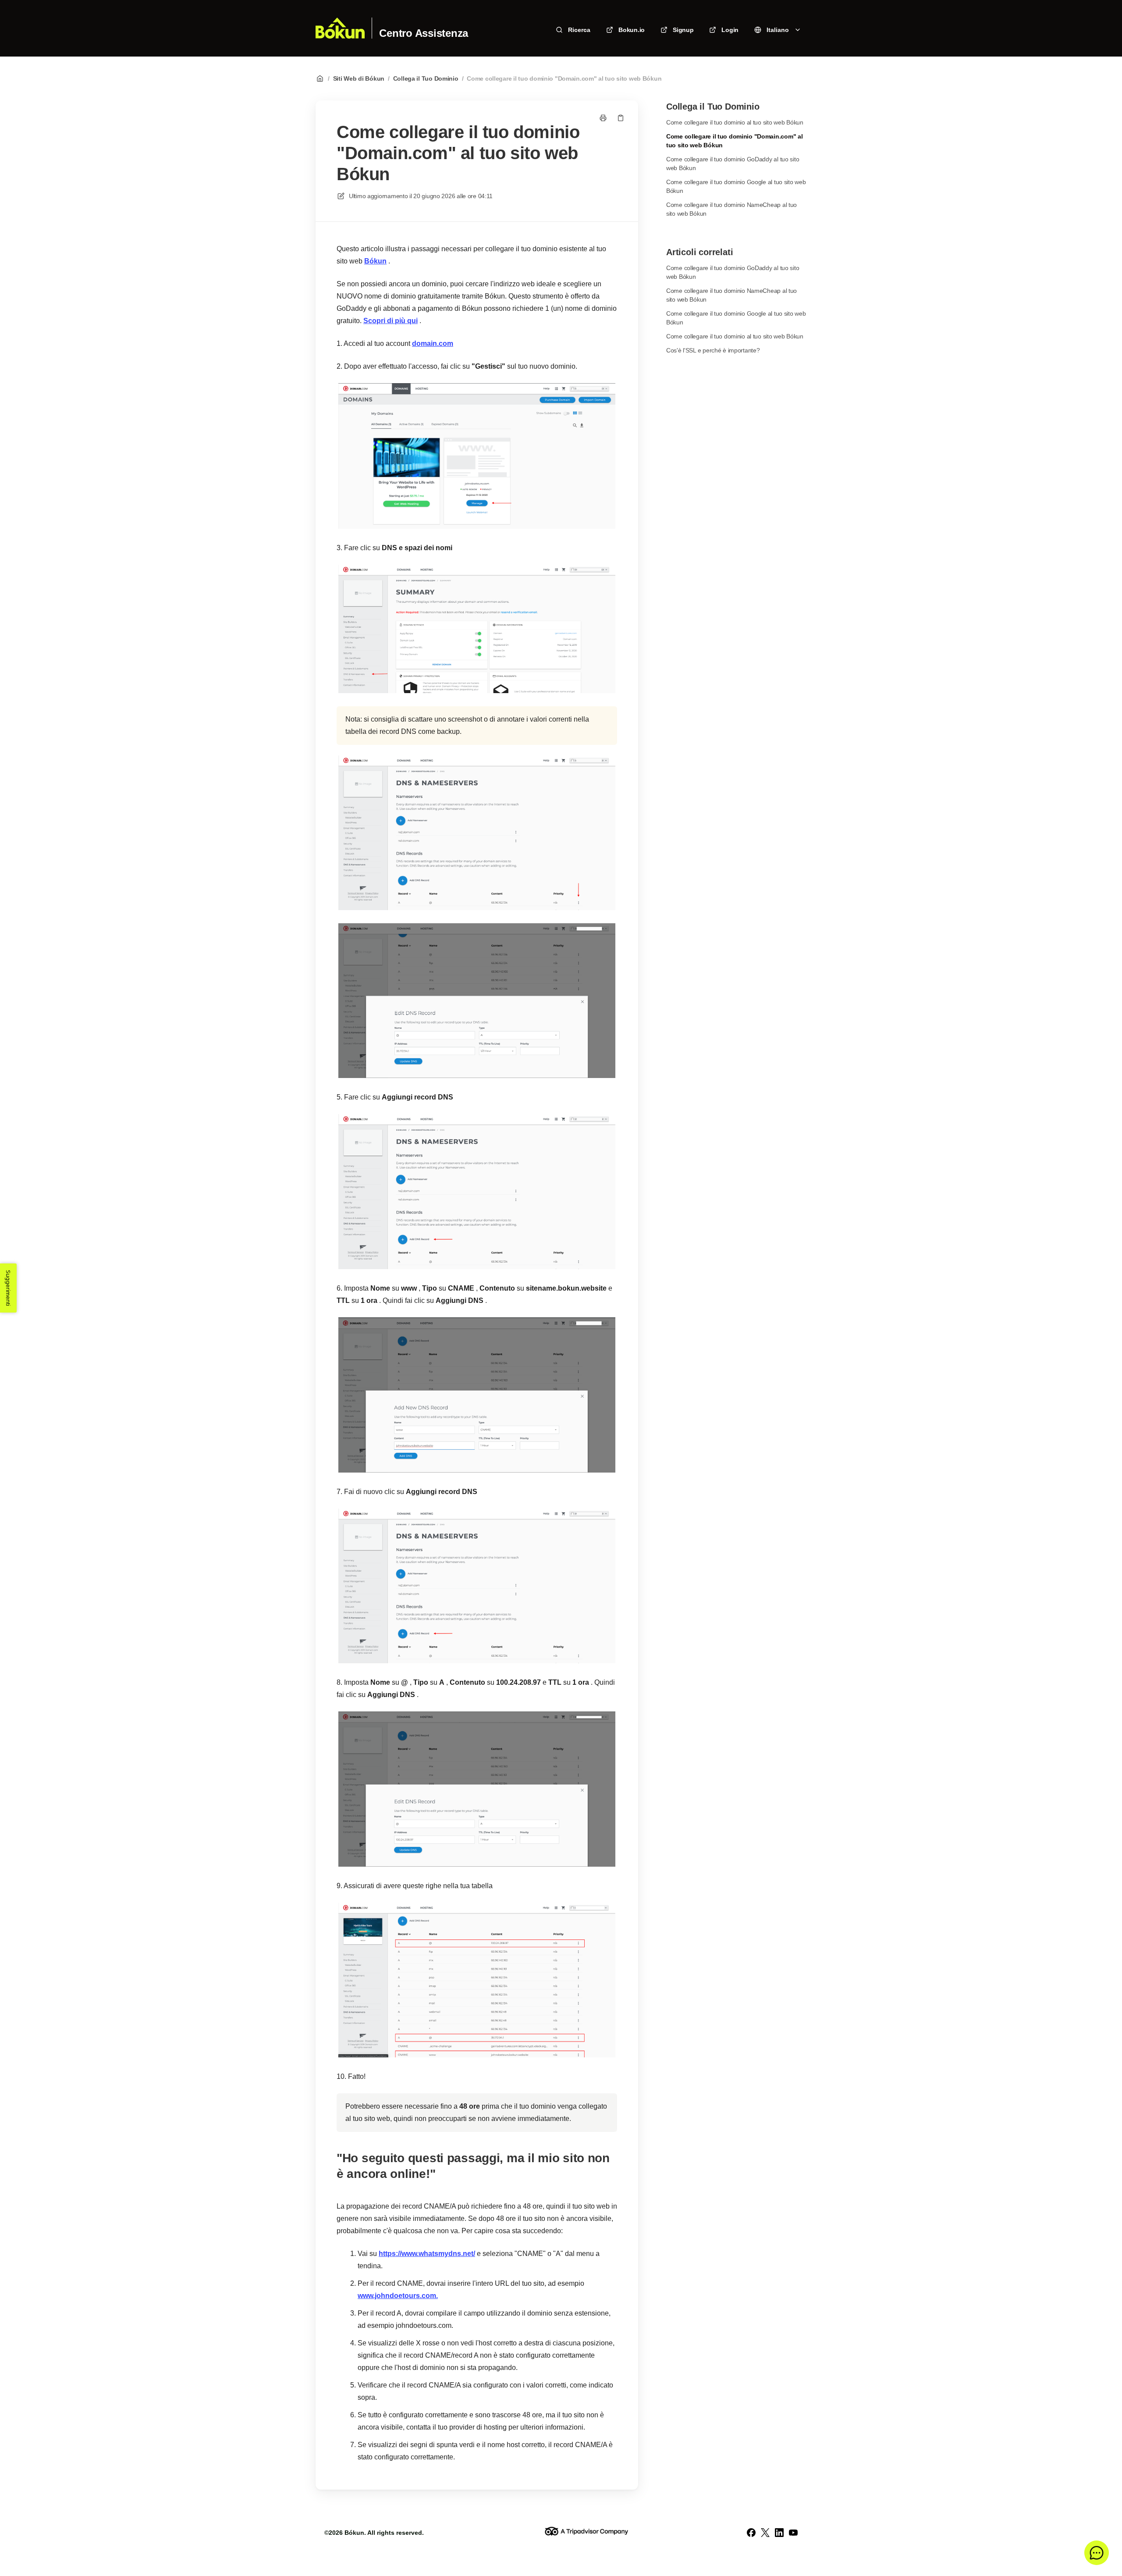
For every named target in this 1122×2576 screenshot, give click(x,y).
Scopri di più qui (391, 321)
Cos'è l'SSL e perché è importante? (713, 350)
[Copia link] (621, 118)
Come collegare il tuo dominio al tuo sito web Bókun (735, 122)
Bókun (375, 261)
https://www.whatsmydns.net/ (427, 2254)
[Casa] (340, 28)
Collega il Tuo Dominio (426, 78)
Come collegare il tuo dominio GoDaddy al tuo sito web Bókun (733, 164)
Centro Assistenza (424, 33)
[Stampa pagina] (603, 118)
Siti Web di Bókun (359, 78)
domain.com (433, 343)
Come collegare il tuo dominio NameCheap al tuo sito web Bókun (731, 209)
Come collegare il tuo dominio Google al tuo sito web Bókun (736, 186)
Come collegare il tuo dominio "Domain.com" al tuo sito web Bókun (564, 78)
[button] (1097, 2553)
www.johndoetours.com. (398, 2296)
